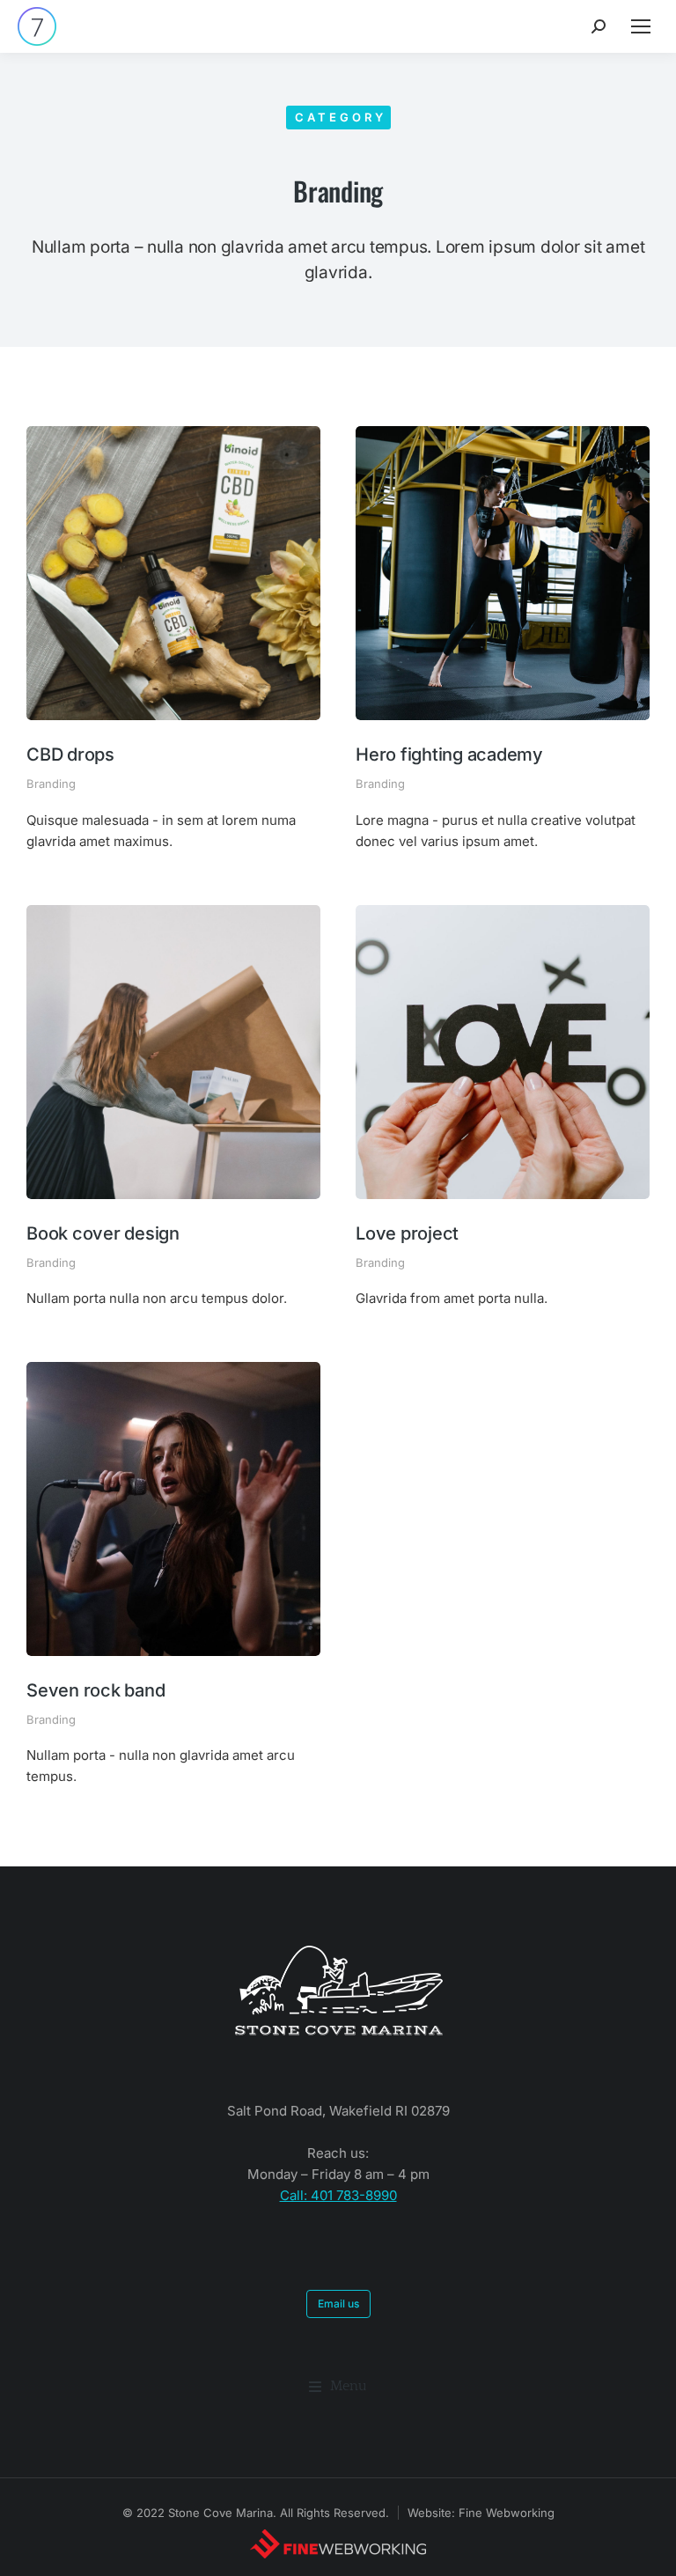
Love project (407, 1233)
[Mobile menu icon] (641, 26)
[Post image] (173, 573)
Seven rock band (96, 1690)
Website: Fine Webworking (481, 2513)
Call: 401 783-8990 (338, 2195)
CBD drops (70, 754)
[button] (338, 2387)
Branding (51, 784)
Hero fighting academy (449, 754)
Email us (338, 2304)
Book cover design (103, 1233)
